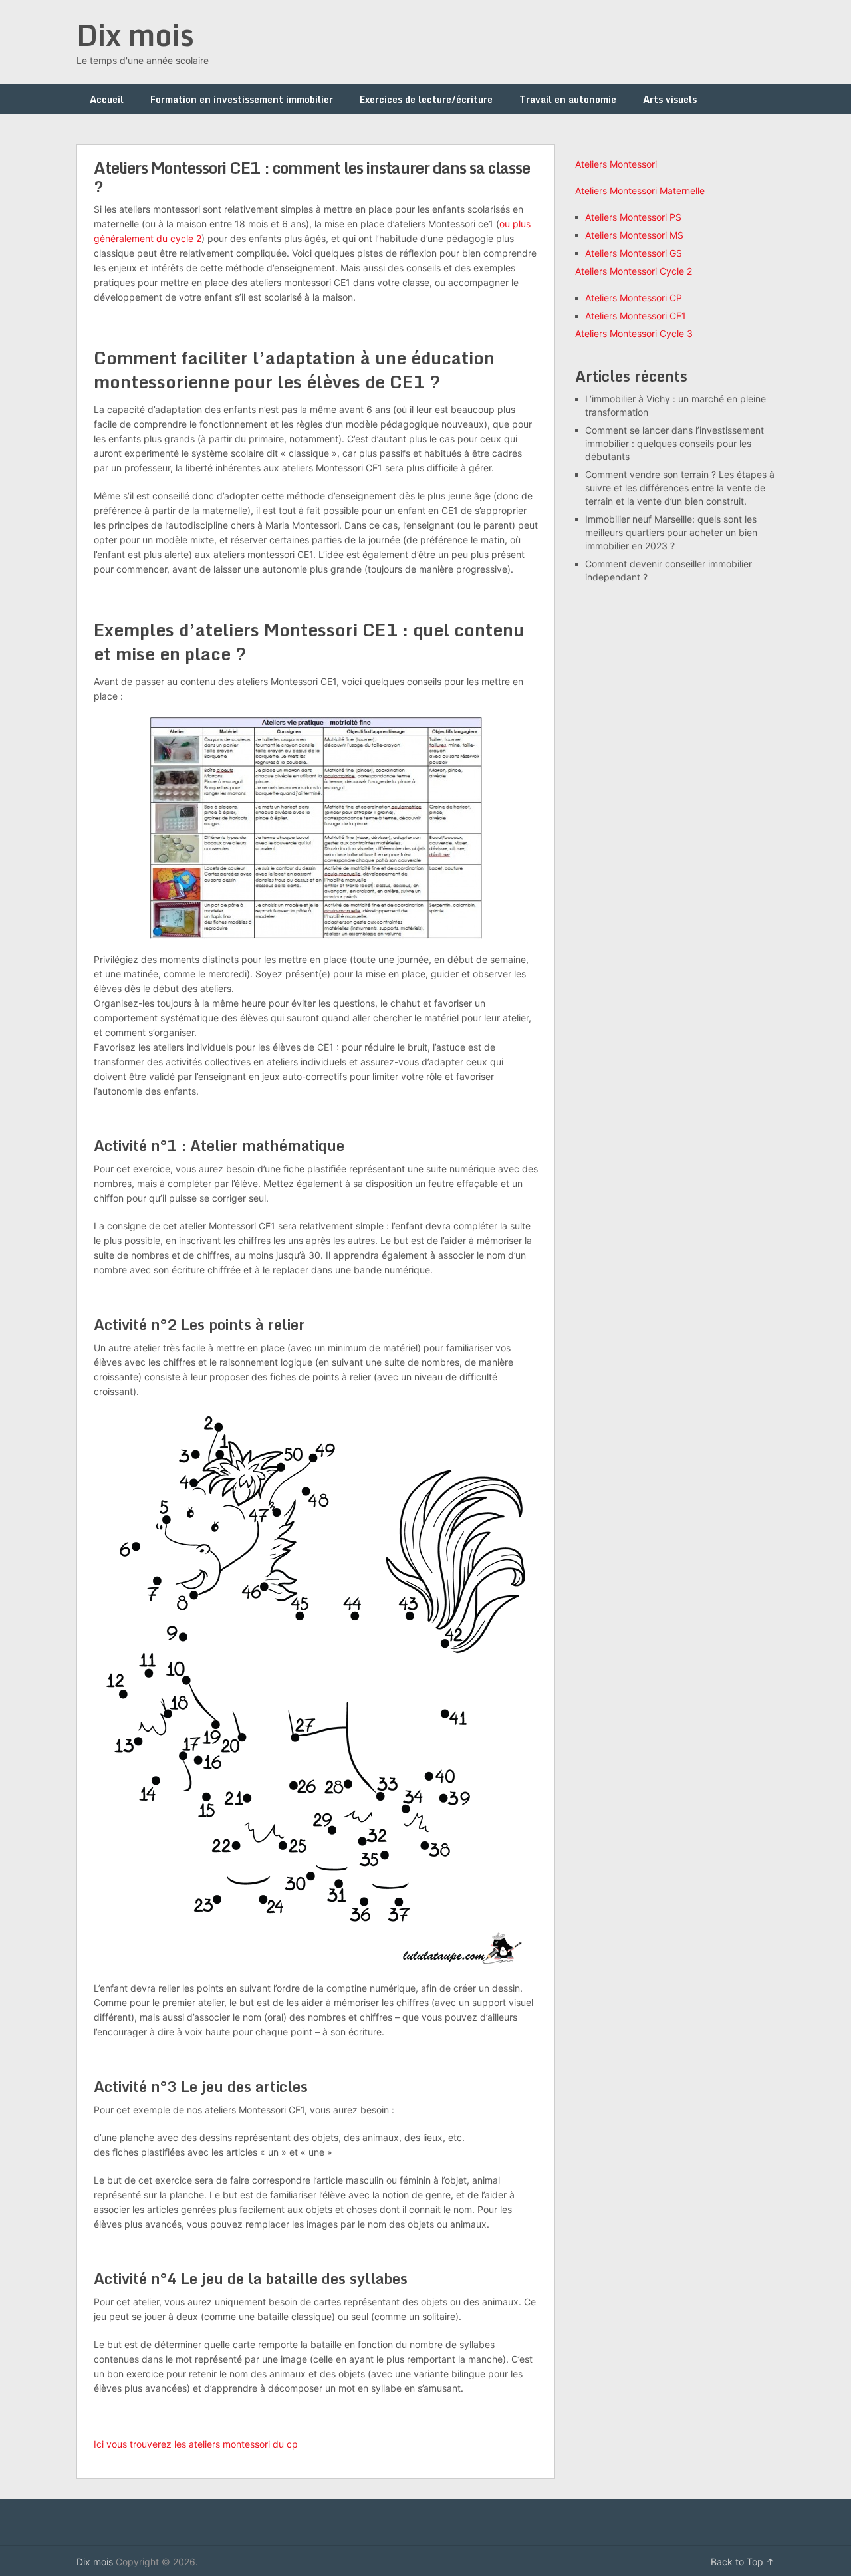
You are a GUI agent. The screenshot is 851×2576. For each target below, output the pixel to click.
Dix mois (135, 35)
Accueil (107, 99)
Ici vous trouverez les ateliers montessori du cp (196, 2444)
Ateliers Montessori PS (633, 217)
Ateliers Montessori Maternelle (640, 191)
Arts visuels (670, 99)
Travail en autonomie (568, 99)
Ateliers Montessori (616, 164)
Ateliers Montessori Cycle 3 (634, 333)
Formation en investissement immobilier (242, 99)
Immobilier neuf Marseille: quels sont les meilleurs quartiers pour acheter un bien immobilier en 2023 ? (671, 532)
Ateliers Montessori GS (634, 253)
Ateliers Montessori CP (634, 298)
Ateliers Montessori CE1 (636, 316)
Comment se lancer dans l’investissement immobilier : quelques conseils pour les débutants (674, 443)
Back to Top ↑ (743, 2562)
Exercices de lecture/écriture (426, 99)
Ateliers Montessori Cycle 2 (634, 271)
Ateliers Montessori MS (634, 235)
